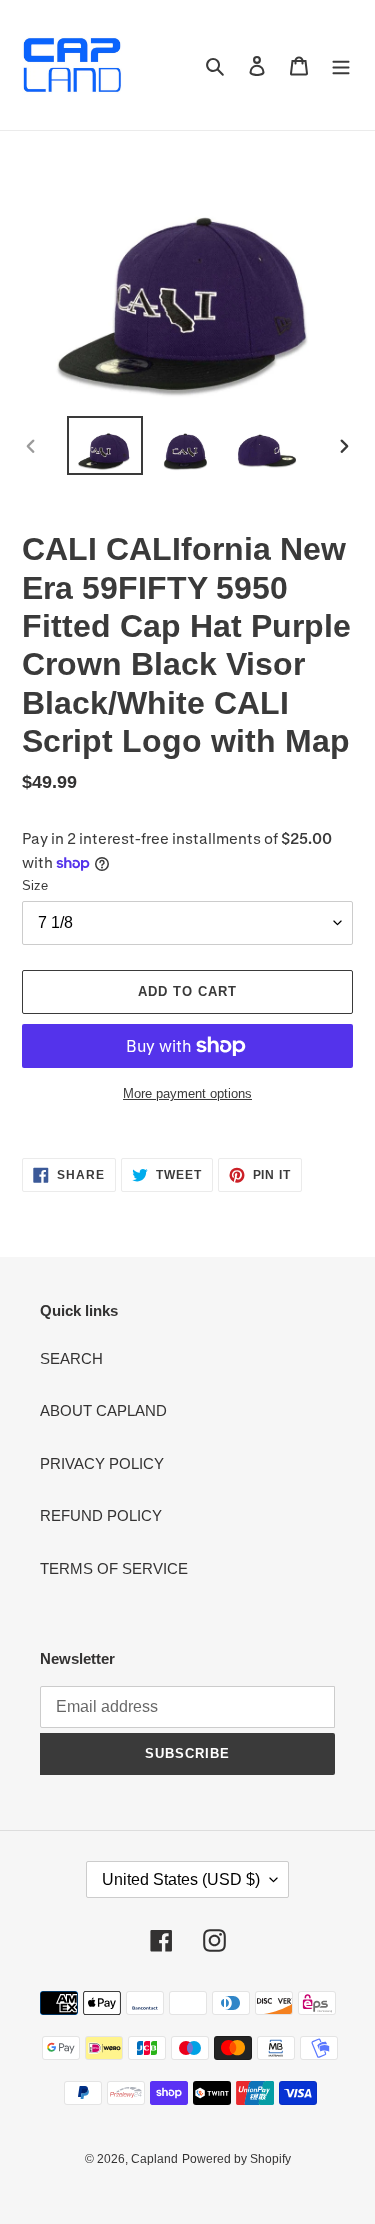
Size (35, 885)
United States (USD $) (181, 1879)
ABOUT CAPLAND (103, 1410)
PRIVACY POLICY (102, 1463)
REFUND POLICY (101, 1515)
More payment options (187, 1093)
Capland (154, 2159)
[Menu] (341, 65)
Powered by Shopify (236, 2159)
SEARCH (71, 1358)
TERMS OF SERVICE (114, 1568)
